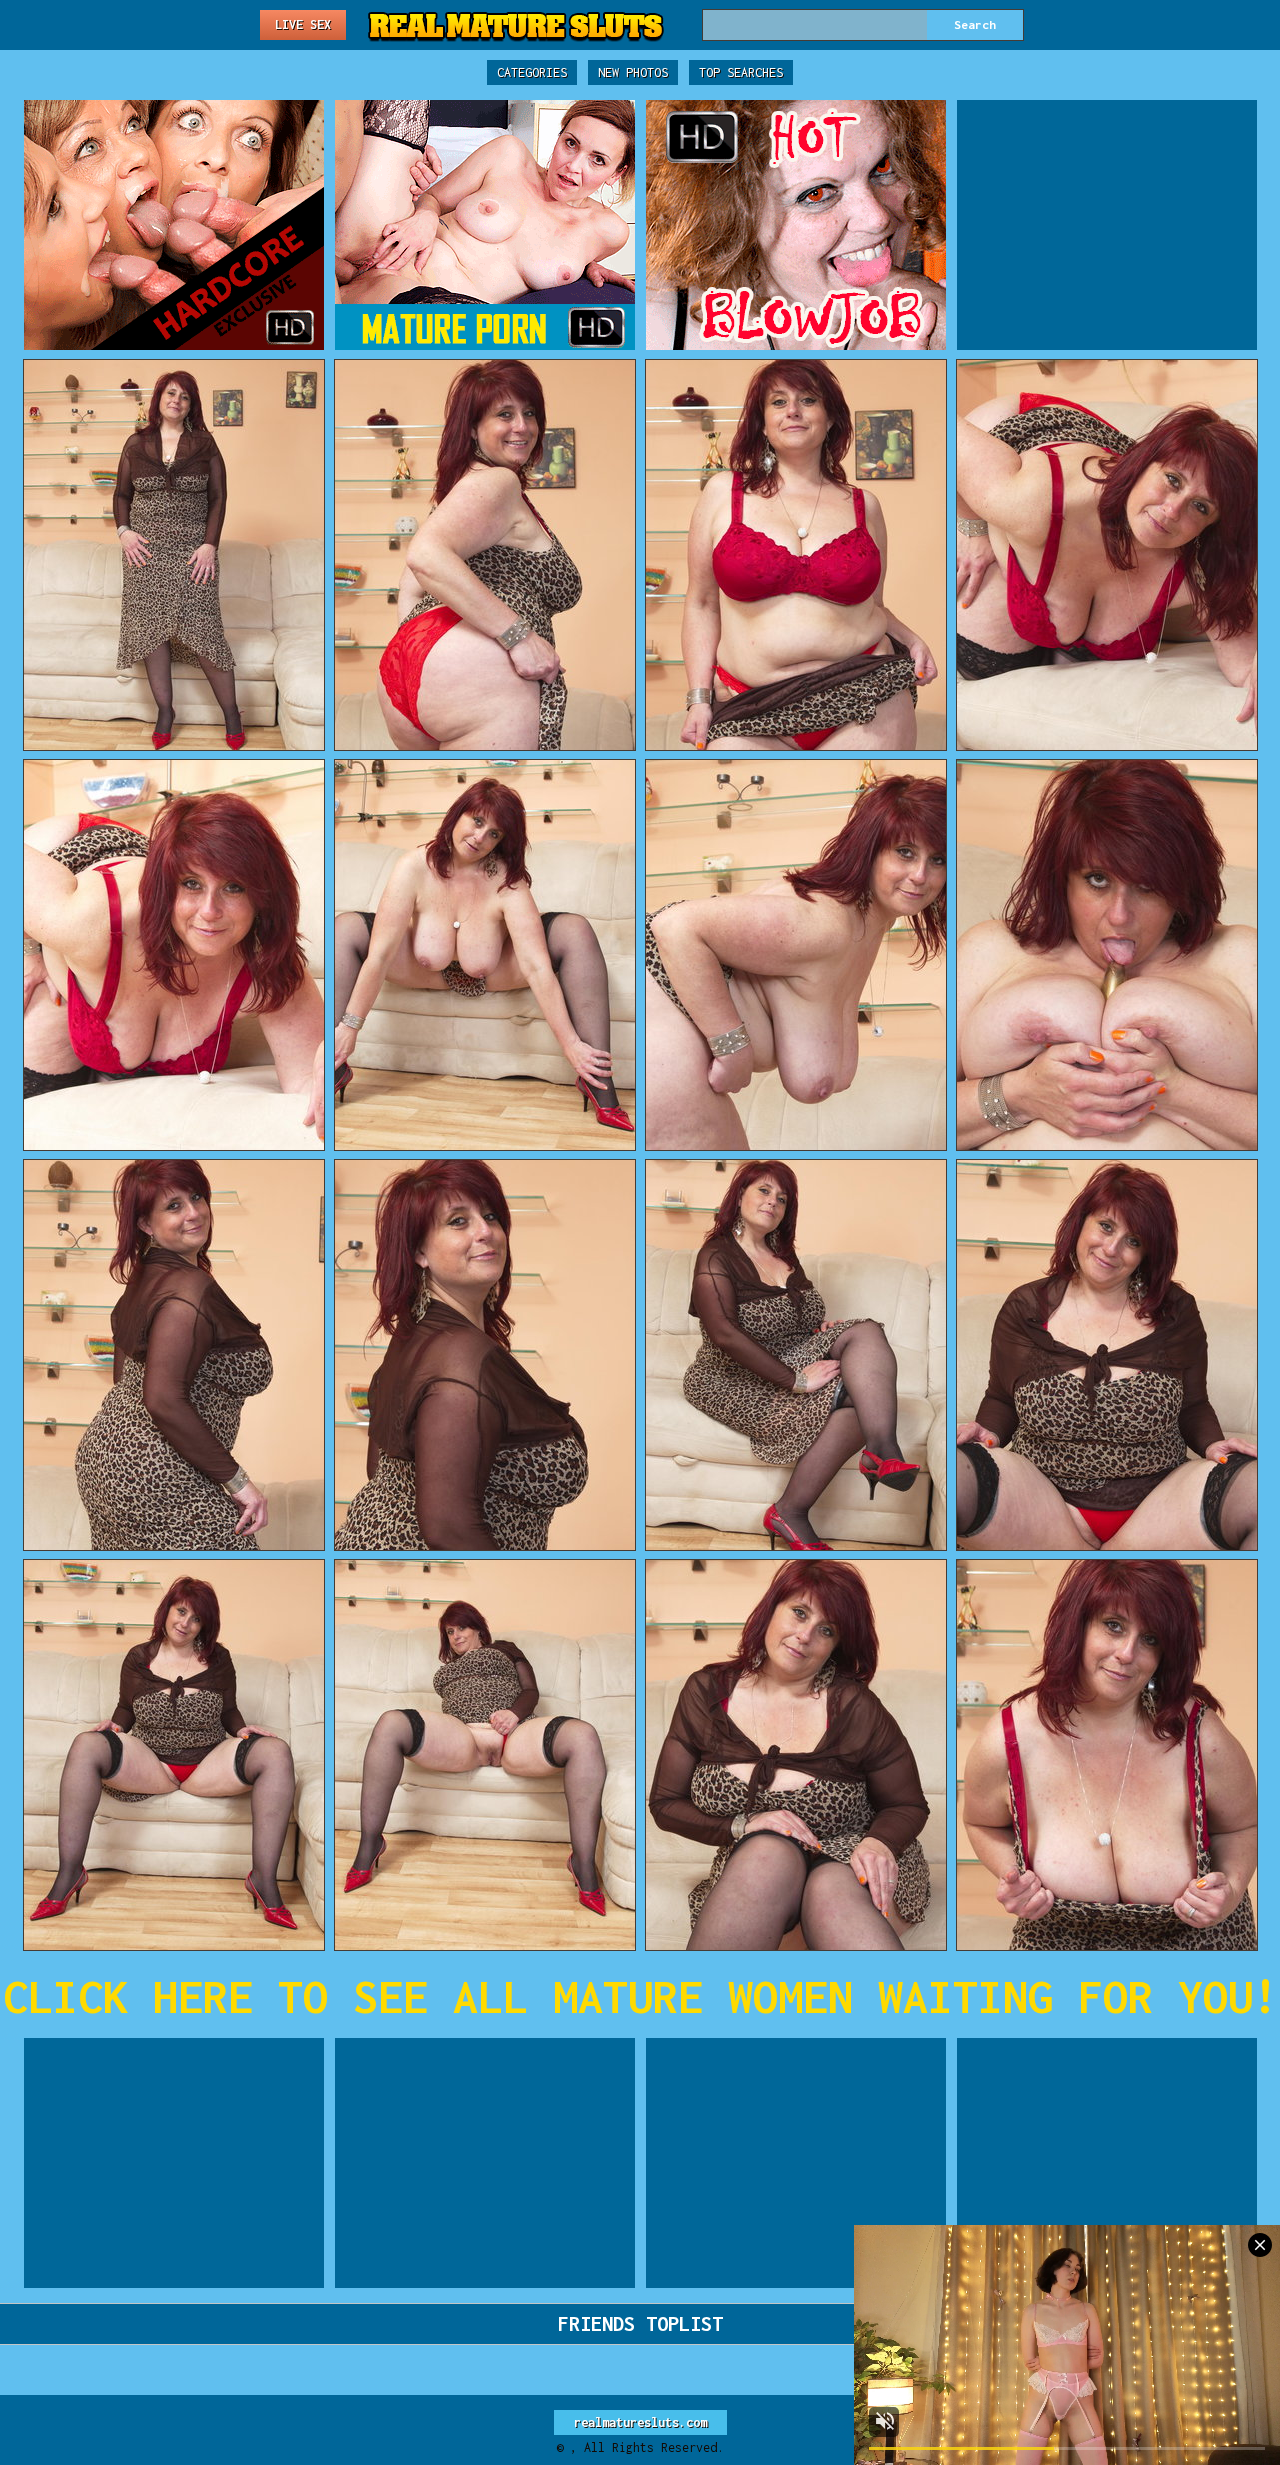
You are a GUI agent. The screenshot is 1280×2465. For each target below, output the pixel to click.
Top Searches (741, 72)
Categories (532, 72)
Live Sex (303, 24)
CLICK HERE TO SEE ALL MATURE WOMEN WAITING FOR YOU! (640, 1996)
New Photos (633, 72)
